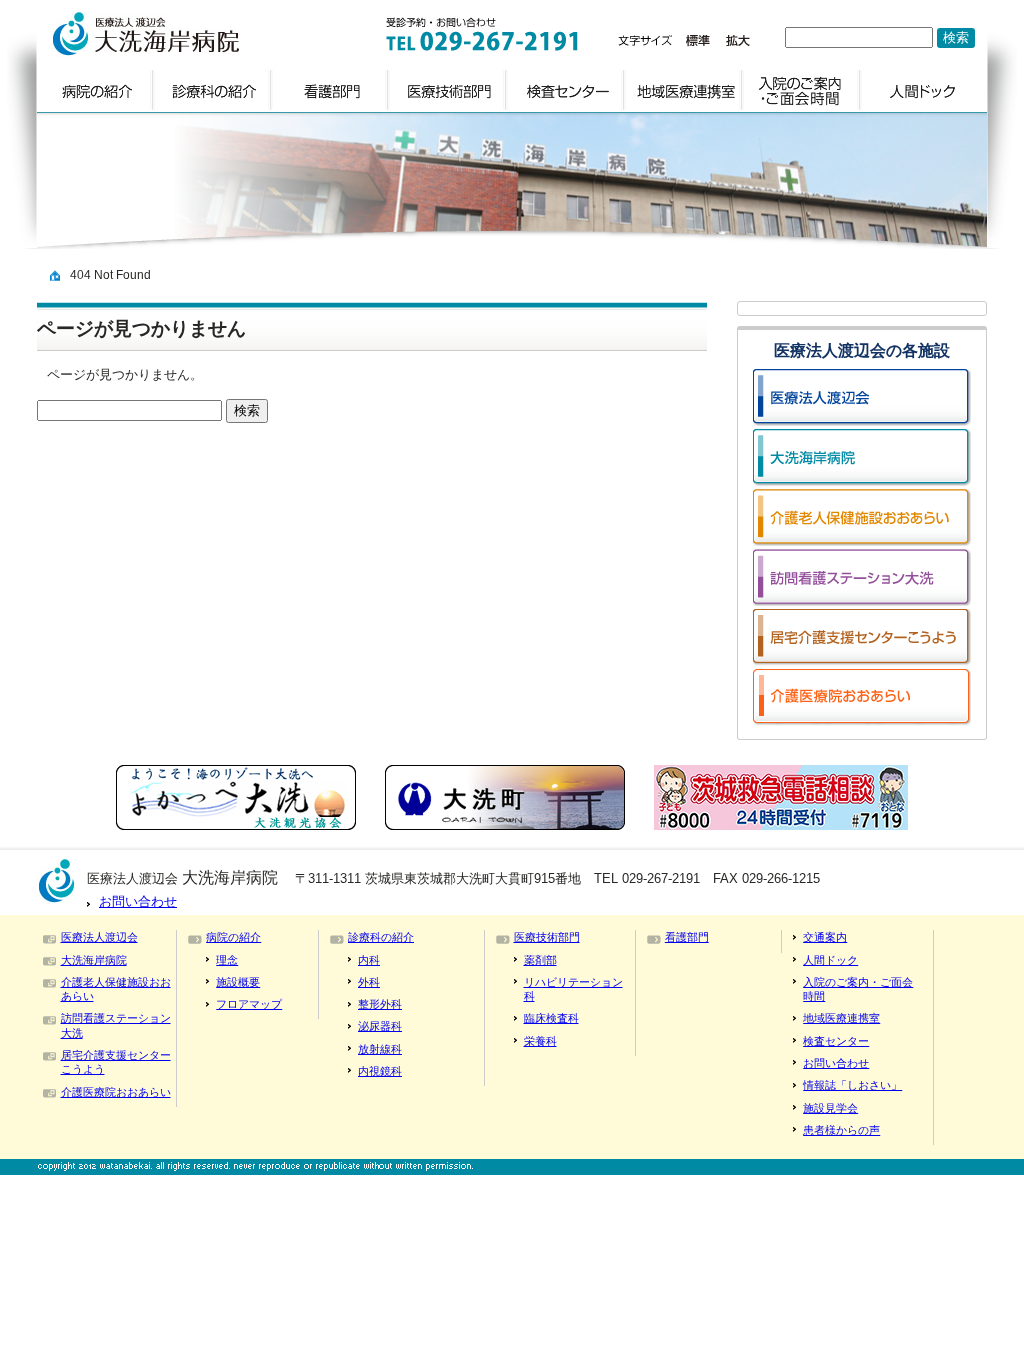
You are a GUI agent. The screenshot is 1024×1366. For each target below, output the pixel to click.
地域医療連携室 (841, 1018)
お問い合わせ (138, 901)
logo (189, 34)
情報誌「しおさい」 (852, 1085)
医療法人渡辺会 (99, 937)
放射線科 (380, 1049)
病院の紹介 (233, 937)
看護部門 (687, 937)
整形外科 (380, 1004)
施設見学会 (830, 1108)
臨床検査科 (551, 1018)
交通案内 (825, 937)
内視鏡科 (380, 1071)
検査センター (836, 1041)
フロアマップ (249, 1004)
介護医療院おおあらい (116, 1092)
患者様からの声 (841, 1130)
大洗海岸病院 (94, 960)
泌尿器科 (380, 1026)
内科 (369, 960)
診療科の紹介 (381, 937)
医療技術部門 (547, 937)
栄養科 (540, 1041)
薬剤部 (540, 960)
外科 (369, 982)
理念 (227, 960)
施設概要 (238, 982)
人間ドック (830, 960)
